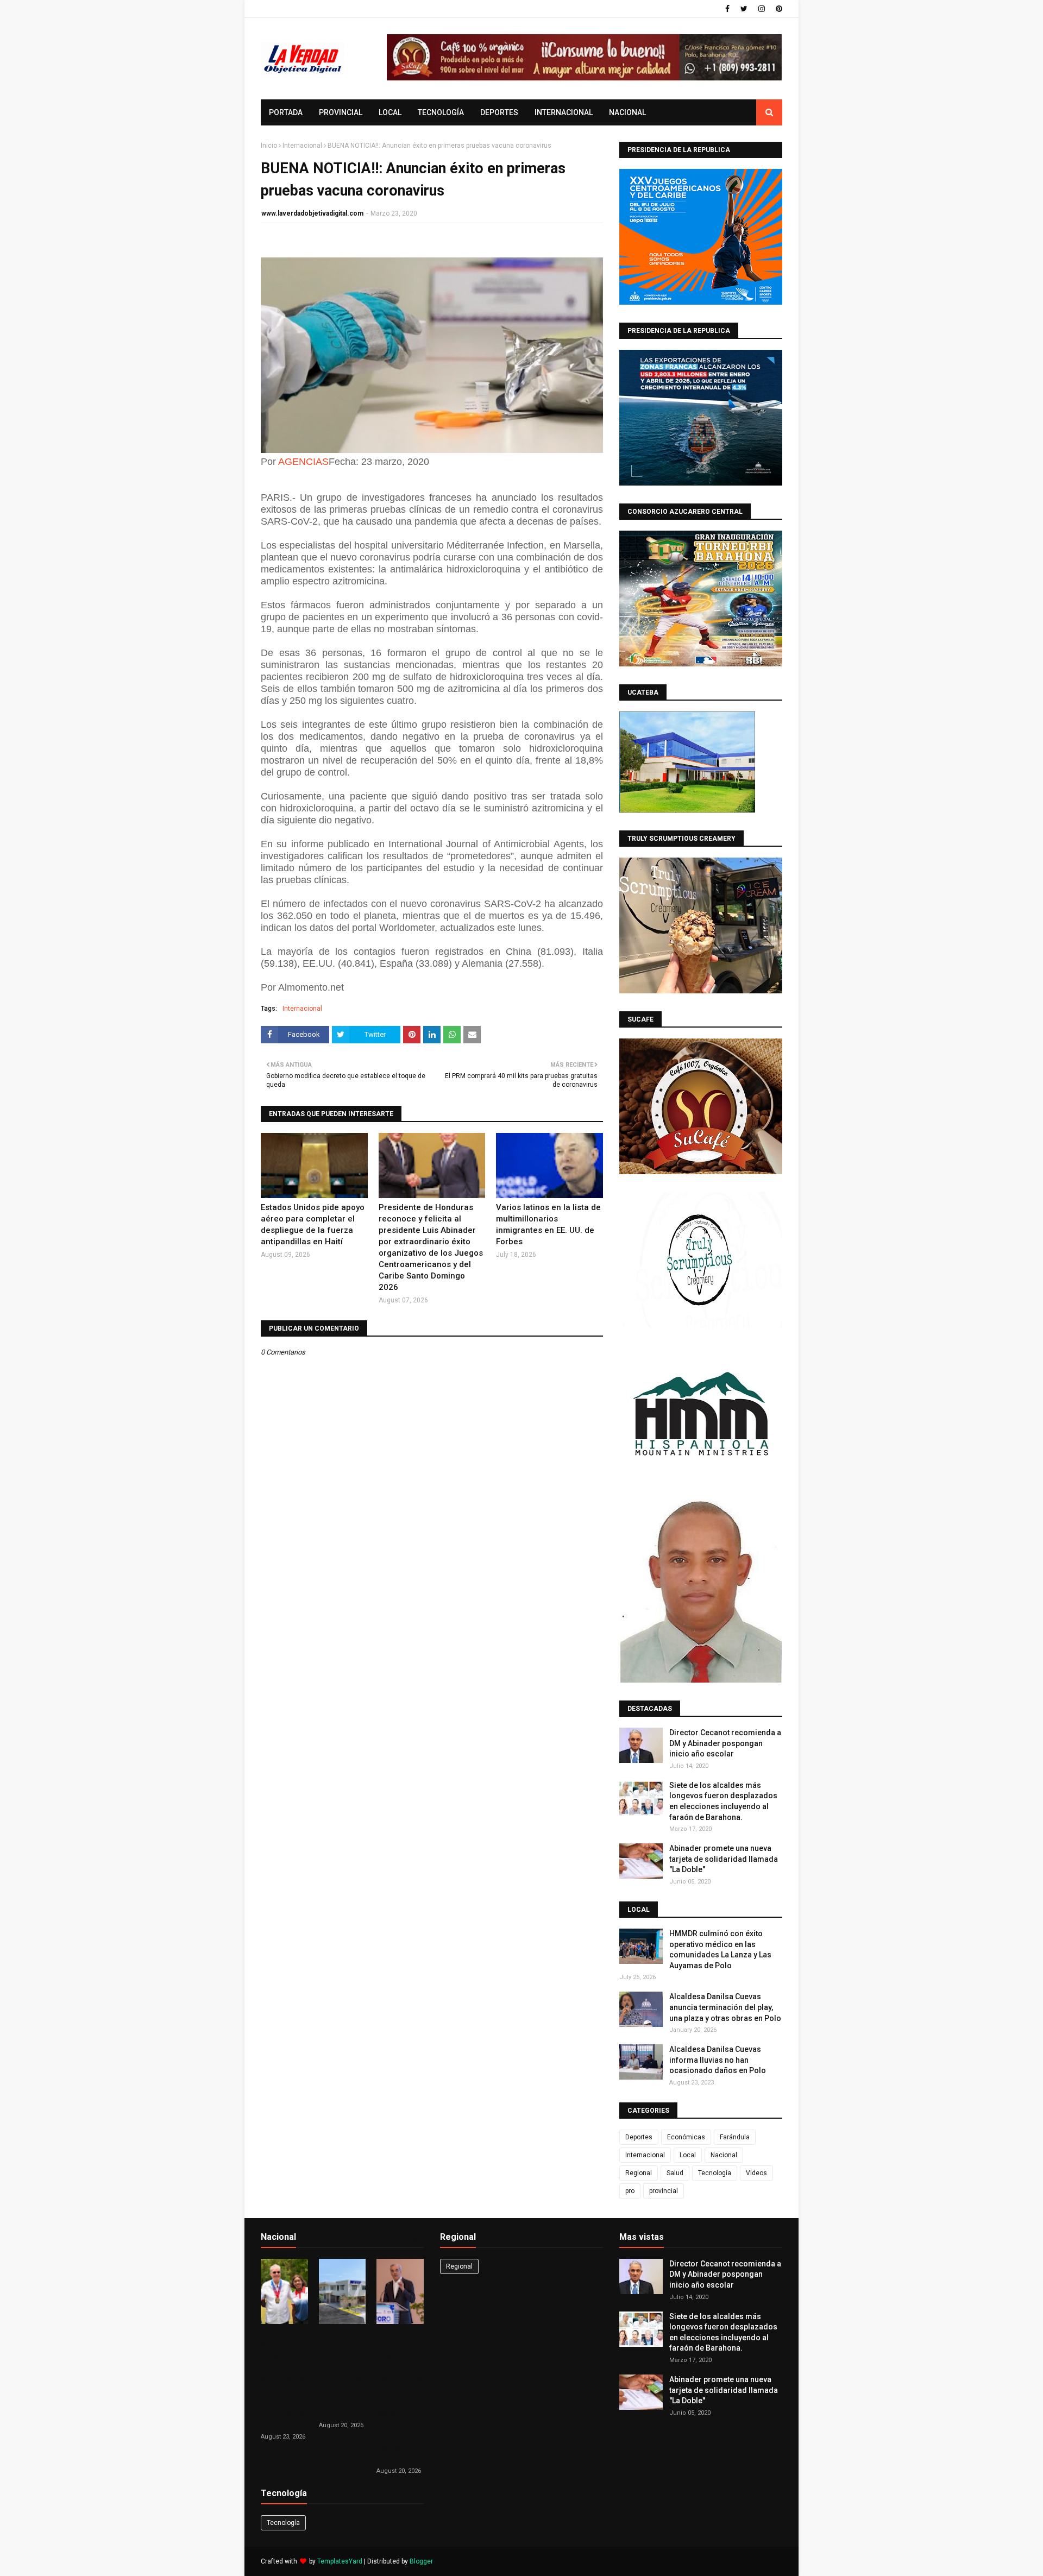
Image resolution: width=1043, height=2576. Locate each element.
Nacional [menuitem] (627, 112)
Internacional (302, 146)
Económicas (686, 2137)
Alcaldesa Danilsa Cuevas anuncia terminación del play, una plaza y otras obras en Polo (725, 2007)
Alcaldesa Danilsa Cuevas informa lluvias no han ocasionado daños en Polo (718, 2060)
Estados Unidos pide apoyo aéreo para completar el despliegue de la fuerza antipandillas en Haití (313, 1224)
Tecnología (715, 2173)
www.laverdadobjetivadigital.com (312, 213)
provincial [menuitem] (341, 112)
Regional (639, 2173)
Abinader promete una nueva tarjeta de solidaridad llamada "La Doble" (724, 1859)
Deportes (639, 2137)
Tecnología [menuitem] (441, 112)
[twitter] (744, 9)
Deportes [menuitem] (499, 112)
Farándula (735, 2137)
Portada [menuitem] (286, 112)
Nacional (724, 2155)
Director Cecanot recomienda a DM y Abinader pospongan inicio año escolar (725, 1743)
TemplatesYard (340, 2561)
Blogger (421, 2561)
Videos (756, 2173)
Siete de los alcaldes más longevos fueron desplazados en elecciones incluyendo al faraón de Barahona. (723, 1801)
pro (630, 2191)
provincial (664, 2191)
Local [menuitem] (390, 112)
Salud (675, 2173)
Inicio (269, 146)
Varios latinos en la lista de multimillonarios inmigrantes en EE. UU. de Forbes (548, 1224)
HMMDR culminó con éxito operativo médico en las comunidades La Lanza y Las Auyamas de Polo (720, 1950)
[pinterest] (778, 9)
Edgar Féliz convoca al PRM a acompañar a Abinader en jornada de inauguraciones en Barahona (349, 2373)
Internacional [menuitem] (564, 112)
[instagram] (762, 9)
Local (688, 2155)
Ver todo (406, 2239)
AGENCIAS (303, 462)
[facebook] (727, 9)
